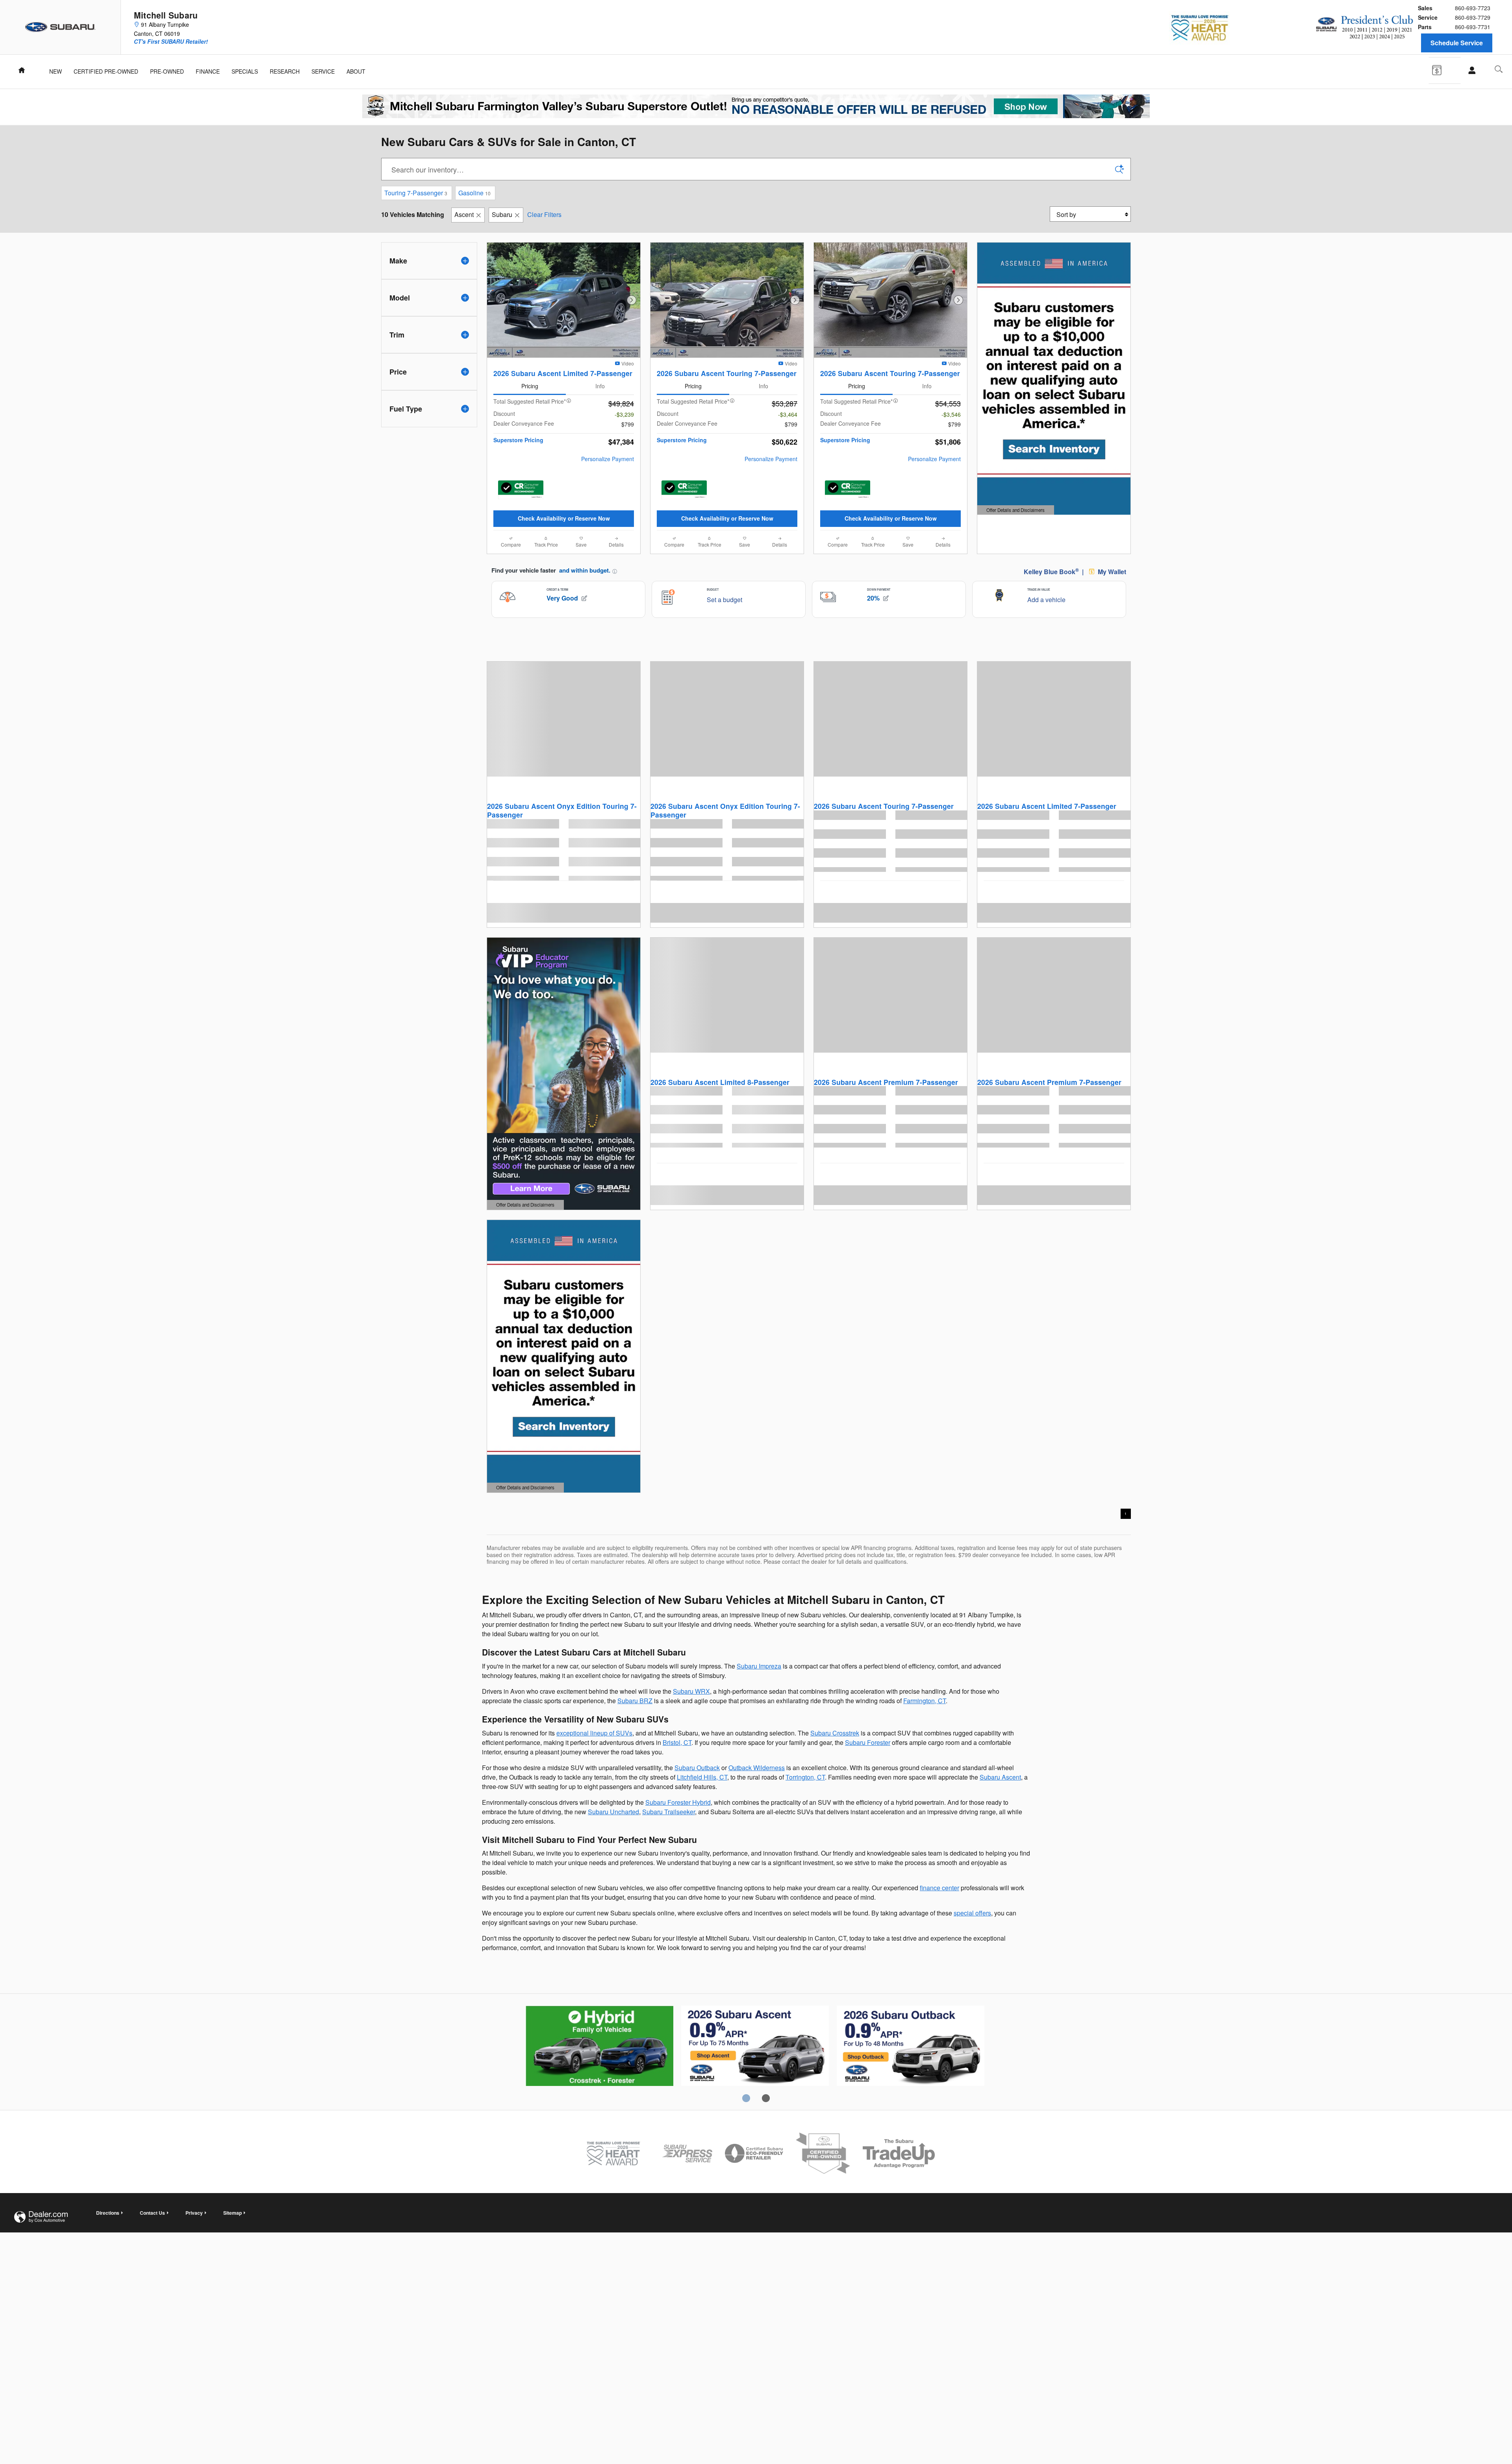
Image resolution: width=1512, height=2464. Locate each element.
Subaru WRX (691, 1691)
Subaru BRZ (635, 1701)
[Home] (60, 27)
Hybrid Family (599, 2047)
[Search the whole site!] (1499, 69)
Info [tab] (600, 386)
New (56, 71)
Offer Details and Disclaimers (1015, 511)
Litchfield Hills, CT (702, 1777)
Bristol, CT (677, 1742)
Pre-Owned (167, 71)
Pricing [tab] (530, 386)
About (356, 71)
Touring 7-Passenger (416, 193)
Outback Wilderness (757, 1768)
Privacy (194, 2213)
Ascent (464, 214)
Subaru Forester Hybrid (678, 1802)
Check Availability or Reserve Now (564, 518)
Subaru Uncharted (613, 1812)
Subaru (502, 214)
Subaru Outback (697, 1768)
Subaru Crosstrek (835, 1733)
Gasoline (474, 193)
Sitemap (233, 2213)
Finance (208, 71)
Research (285, 71)
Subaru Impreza (759, 1666)
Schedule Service (1457, 43)
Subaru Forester (868, 1742)
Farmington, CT (925, 1701)
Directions (108, 2213)
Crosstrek (755, 2047)
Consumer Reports (911, 2047)
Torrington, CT (805, 1777)
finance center (939, 1888)
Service (323, 71)
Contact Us (152, 2213)
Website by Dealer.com (41, 2217)
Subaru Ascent (1000, 1777)
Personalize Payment (608, 459)
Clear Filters (544, 214)
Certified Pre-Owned (106, 71)
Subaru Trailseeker (669, 1812)
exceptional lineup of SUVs (594, 1733)
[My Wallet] (1443, 69)
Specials (245, 71)
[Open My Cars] (1470, 70)
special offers (972, 1913)
